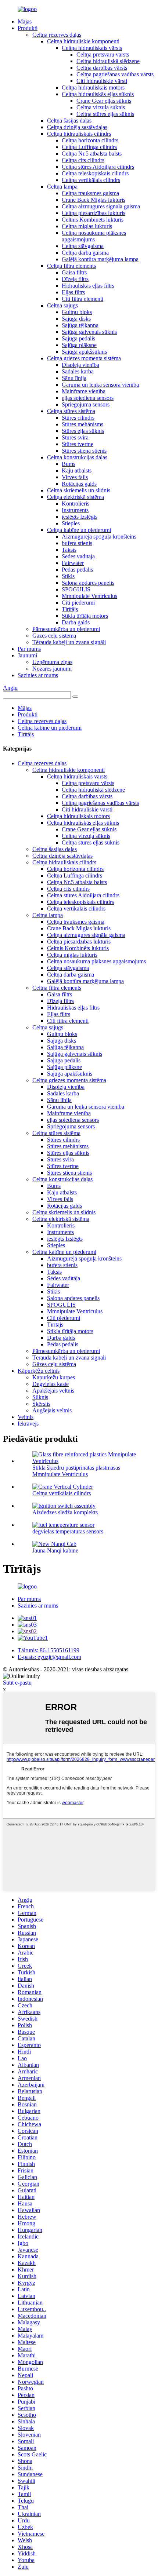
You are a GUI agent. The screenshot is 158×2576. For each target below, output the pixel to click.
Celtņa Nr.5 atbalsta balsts (92, 154)
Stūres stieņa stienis (84, 451)
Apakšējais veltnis (53, 1391)
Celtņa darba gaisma (85, 253)
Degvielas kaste (51, 1384)
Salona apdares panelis (88, 583)
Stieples (71, 523)
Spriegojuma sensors (86, 404)
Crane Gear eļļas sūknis (104, 101)
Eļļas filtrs (73, 292)
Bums (69, 464)
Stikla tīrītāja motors (85, 616)
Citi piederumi (78, 603)
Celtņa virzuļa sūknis (101, 107)
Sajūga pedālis (78, 338)
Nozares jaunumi (52, 669)
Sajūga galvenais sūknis (89, 332)
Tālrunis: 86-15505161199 (49, 1650)
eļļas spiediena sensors (88, 398)
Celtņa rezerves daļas (57, 35)
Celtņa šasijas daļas (69, 121)
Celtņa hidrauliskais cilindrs (79, 134)
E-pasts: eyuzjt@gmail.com (49, 1657)
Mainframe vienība (84, 391)
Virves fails (75, 477)
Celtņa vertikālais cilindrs (91, 180)
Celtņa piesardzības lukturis (94, 213)
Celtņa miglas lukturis (87, 226)
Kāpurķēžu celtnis (39, 1371)
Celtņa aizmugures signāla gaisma (101, 206)
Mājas (25, 21)
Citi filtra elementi (82, 299)
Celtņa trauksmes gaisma (90, 193)
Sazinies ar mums (38, 675)
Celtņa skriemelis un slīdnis (79, 490)
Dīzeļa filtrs (75, 279)
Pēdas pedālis (77, 570)
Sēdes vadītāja (78, 556)
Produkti (28, 28)
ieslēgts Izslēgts (80, 517)
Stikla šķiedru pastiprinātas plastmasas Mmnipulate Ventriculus (76, 1471)
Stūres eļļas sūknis (83, 431)
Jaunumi (27, 655)
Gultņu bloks (77, 312)
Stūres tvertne (78, 444)
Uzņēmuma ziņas (52, 662)
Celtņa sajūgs (62, 305)
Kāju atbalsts (77, 470)
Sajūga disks (76, 319)
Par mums (29, 649)
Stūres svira (75, 437)
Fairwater (73, 563)
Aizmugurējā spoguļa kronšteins (99, 537)
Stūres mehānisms (82, 424)
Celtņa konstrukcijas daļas (77, 457)
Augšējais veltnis (52, 1410)
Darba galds (76, 622)
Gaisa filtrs (74, 272)
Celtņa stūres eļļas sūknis (105, 114)
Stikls (68, 576)
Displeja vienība (80, 365)
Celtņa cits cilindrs (83, 160)
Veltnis (26, 1417)
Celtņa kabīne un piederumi (79, 530)
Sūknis (40, 1397)
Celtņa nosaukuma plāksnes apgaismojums (94, 236)
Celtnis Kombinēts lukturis (93, 220)
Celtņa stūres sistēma (71, 411)
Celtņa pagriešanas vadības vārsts (115, 74)
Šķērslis (41, 1404)
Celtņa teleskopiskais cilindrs (95, 173)
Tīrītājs (70, 609)
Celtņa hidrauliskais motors (93, 87)
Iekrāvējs (28, 1424)
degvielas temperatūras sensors (68, 1531)
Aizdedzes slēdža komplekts (65, 1512)
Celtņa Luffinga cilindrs (89, 147)
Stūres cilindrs (78, 418)
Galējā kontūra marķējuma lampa (100, 259)
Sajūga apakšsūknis (84, 352)
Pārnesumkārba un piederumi (66, 629)
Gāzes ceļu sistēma (54, 636)
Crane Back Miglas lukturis (94, 200)
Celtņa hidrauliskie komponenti (83, 41)
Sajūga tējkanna (80, 325)
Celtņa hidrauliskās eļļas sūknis (98, 94)
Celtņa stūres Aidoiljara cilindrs (98, 167)
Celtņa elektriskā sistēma (76, 497)
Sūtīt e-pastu (17, 1683)
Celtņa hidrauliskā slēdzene (108, 61)
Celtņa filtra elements (71, 266)
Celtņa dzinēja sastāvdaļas (77, 127)
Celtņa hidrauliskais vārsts (92, 48)
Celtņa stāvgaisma (83, 246)
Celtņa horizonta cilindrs (90, 140)
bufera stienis (77, 543)
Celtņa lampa (62, 187)
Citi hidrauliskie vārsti (102, 81)
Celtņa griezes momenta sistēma (84, 358)
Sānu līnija (74, 378)
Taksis (69, 550)
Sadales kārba (78, 371)
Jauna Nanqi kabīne (55, 1550)
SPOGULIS (76, 589)
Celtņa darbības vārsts (102, 68)
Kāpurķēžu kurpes (54, 1377)
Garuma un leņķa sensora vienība (100, 385)
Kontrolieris (76, 503)
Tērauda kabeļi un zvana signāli (69, 642)
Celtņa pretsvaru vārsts (103, 54)
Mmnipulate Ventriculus (89, 596)
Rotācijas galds (79, 484)
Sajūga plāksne (79, 345)
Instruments (75, 510)
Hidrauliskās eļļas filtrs (88, 286)
